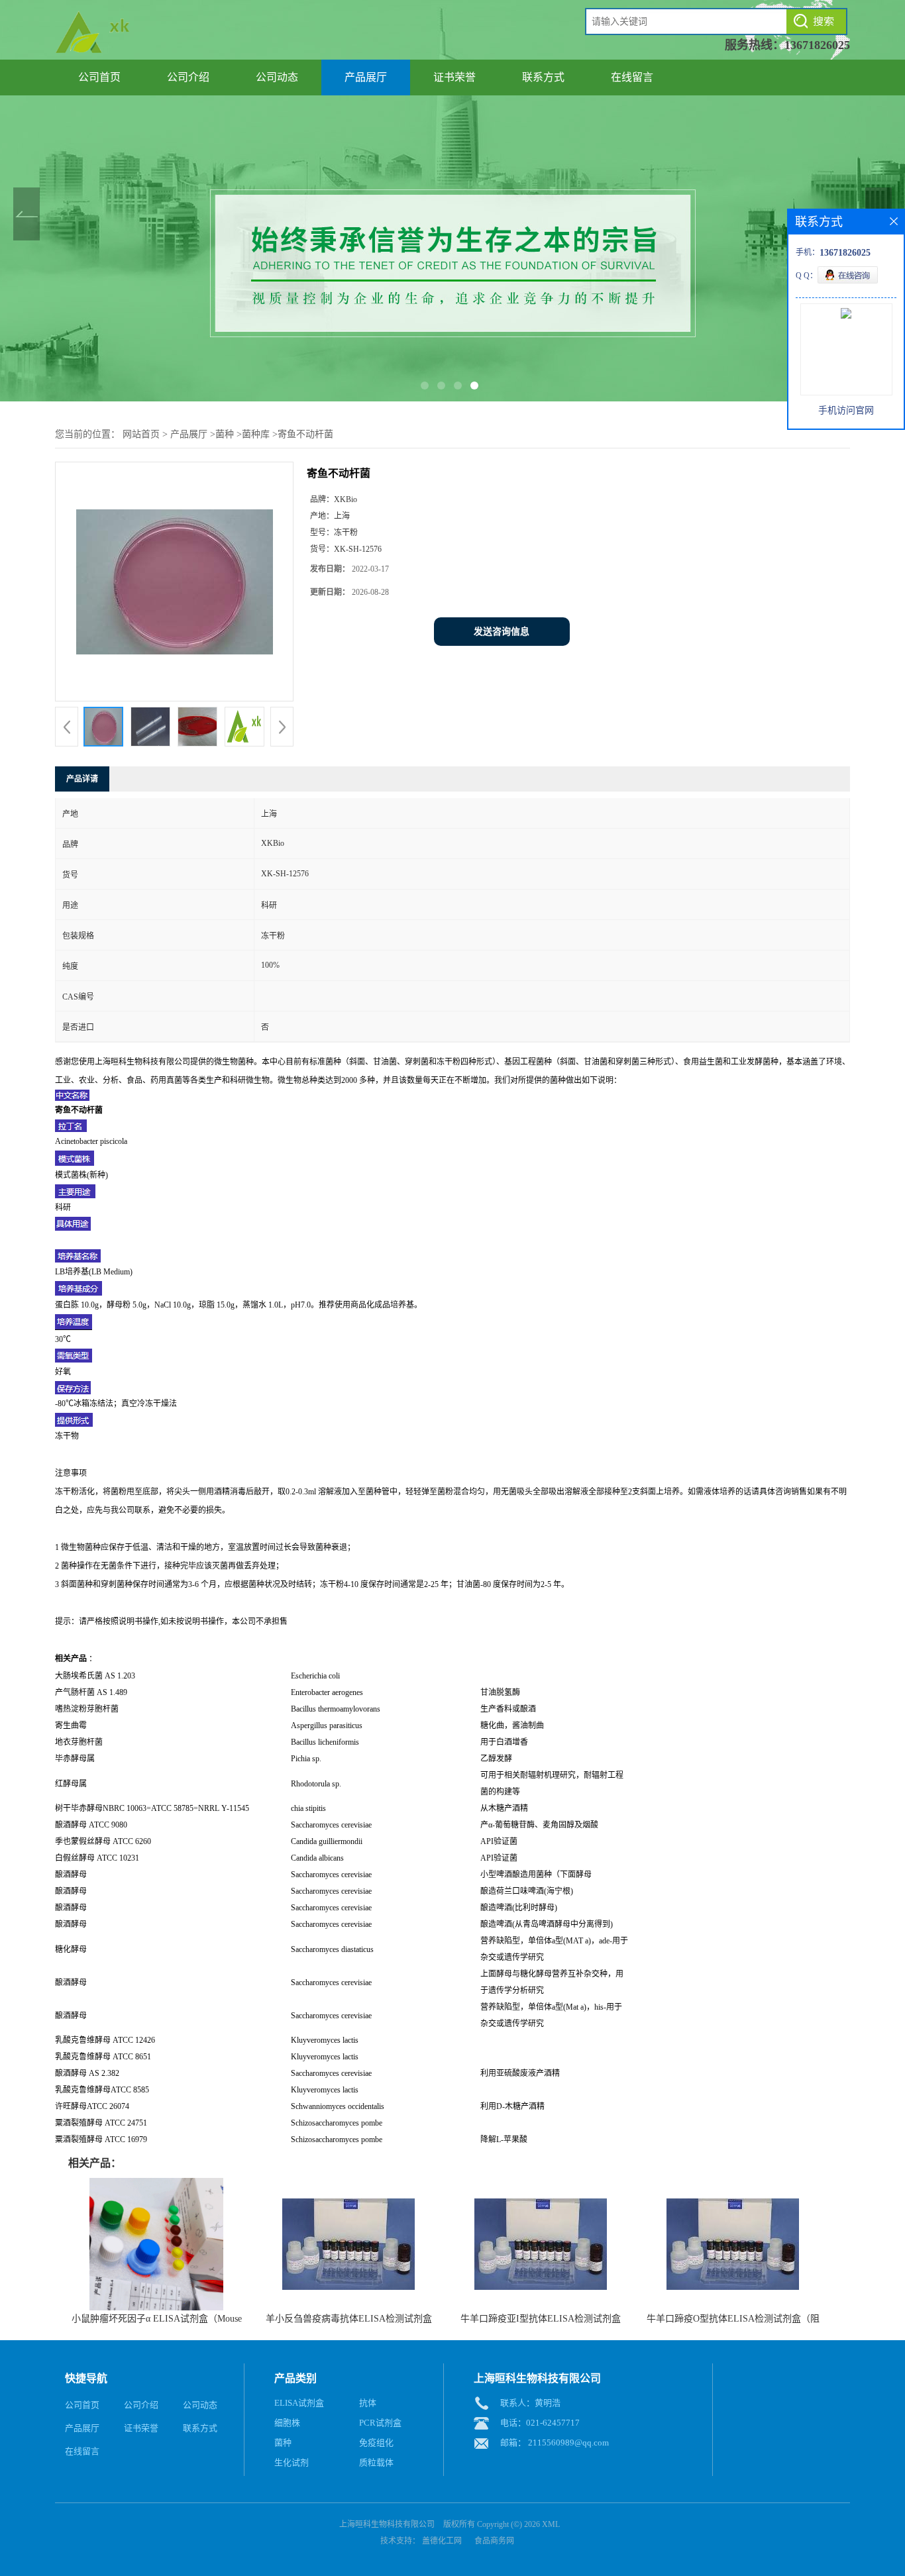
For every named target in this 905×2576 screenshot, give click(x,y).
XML (551, 2524)
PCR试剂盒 (380, 2423)
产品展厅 (366, 77)
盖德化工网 (442, 2541)
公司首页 (99, 77)
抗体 (368, 2403)
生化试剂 (292, 2462)
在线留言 (632, 77)
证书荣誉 (454, 77)
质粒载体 (376, 2462)
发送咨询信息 (502, 632)
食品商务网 (494, 2541)
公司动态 (277, 77)
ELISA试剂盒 (299, 2403)
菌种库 (256, 434)
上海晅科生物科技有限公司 (387, 2524)
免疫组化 (376, 2443)
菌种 (225, 434)
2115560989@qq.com (568, 2443)
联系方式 (543, 77)
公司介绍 (188, 77)
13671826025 (817, 45)
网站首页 (141, 434)
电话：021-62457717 (540, 2423)
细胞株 (287, 2423)
